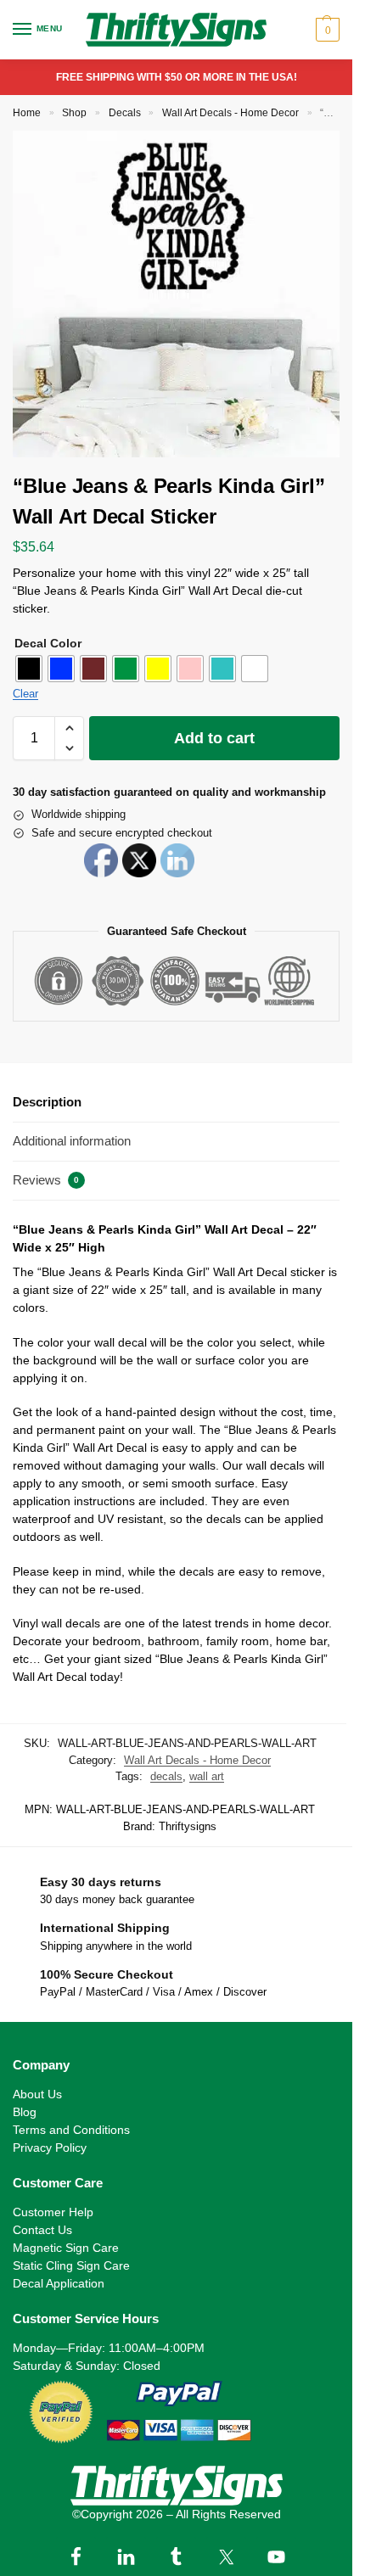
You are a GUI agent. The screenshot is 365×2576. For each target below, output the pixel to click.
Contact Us (42, 2230)
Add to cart (214, 738)
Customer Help (53, 2212)
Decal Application (59, 2283)
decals (166, 1776)
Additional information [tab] (72, 1141)
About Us (37, 2094)
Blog (25, 2112)
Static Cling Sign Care (71, 2265)
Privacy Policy (50, 2148)
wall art (207, 1776)
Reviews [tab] (46, 1180)
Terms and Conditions (71, 2130)
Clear (25, 694)
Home (27, 113)
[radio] (29, 669)
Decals (125, 113)
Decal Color (48, 643)
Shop (74, 113)
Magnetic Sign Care (66, 2248)
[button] (326, 30)
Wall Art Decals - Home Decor (230, 113)
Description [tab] (47, 1102)
